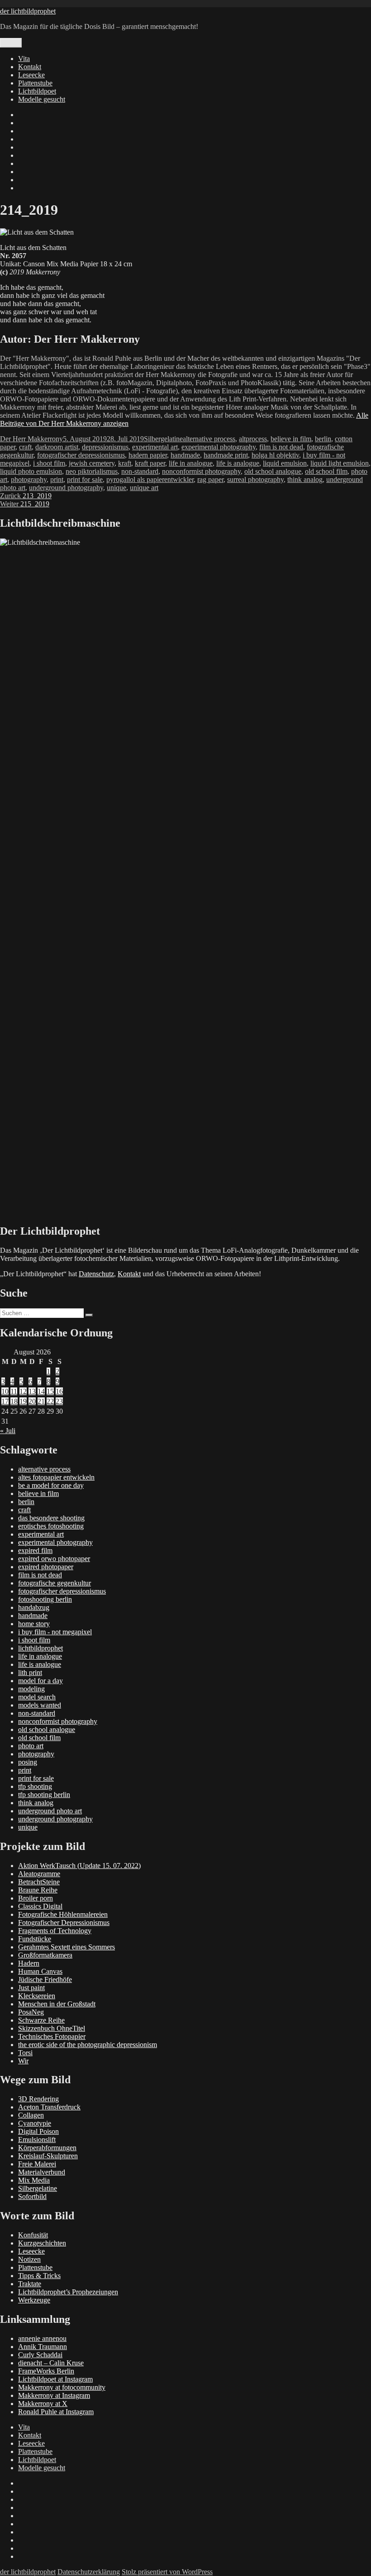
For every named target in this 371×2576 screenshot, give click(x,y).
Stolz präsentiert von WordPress (167, 2572)
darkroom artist (57, 447)
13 (32, 1391)
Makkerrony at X (43, 2404)
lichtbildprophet (40, 1648)
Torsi (25, 2053)
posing (28, 1762)
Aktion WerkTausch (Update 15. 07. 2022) (79, 1866)
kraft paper (150, 463)
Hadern (29, 1963)
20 (32, 1401)
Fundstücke (35, 1939)
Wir (23, 2061)
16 (59, 1391)
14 (41, 1391)
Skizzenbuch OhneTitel (52, 2028)
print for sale (85, 479)
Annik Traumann (43, 2347)
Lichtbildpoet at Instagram (55, 2379)
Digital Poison (38, 2131)
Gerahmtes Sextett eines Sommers (67, 1947)
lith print (30, 1673)
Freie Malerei (37, 2164)
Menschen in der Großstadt (57, 2004)
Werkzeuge (34, 2300)
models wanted (40, 1705)
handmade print (226, 455)
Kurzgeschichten (42, 2243)
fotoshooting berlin (45, 1599)
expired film (35, 1550)
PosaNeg (31, 2012)
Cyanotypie (35, 2123)
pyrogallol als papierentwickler (150, 479)
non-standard (140, 471)
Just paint (31, 1988)
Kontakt (30, 67)
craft (25, 447)
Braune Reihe (38, 1890)
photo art (31, 1746)
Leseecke (31, 75)
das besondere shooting (51, 1518)
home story (34, 1624)
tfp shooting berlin (44, 1795)
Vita (24, 59)
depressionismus (105, 447)
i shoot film (49, 463)
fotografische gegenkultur (55, 1583)
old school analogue (273, 471)
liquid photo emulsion (31, 471)
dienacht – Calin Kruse (51, 2363)
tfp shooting (35, 1786)
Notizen (29, 2259)
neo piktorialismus (92, 471)
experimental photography (219, 447)
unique (117, 488)
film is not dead (281, 447)
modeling (31, 1689)
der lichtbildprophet (28, 11)
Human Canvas (40, 1971)
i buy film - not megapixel (55, 1632)
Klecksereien (37, 1996)
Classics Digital (40, 1906)
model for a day (40, 1681)
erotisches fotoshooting (51, 1526)
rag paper (210, 479)
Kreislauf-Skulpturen (48, 2156)
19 (23, 1401)
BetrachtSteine (39, 1882)
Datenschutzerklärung (89, 2572)
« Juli (8, 1431)
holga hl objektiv (275, 455)
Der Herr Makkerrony (31, 439)
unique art (144, 488)
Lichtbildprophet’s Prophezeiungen (68, 2292)
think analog (305, 479)
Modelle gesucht (42, 99)
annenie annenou (42, 2338)
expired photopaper (46, 1567)
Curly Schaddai (40, 2355)
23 (59, 1401)
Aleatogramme (39, 1874)
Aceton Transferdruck (49, 2107)
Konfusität (33, 2235)
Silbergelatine (163, 439)
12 (23, 1391)
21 (41, 1401)
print (57, 479)
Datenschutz (96, 1274)
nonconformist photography (201, 471)
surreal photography (255, 479)
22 (50, 1401)
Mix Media (34, 2180)
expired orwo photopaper (54, 1559)
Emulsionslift (37, 2140)
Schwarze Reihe (41, 2020)
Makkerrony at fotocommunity (62, 2387)
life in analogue (191, 463)
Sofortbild (32, 2196)
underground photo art (50, 1811)
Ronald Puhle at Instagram (56, 2412)
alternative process (209, 439)
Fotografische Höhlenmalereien (63, 1914)
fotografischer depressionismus (81, 455)
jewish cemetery (92, 463)
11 (14, 1391)
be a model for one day (51, 1485)
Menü (11, 43)
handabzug (34, 1607)
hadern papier (148, 455)
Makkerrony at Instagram (54, 2395)
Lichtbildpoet (37, 91)
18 (14, 1401)
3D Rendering (38, 2099)
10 (5, 1391)
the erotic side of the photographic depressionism (88, 2045)
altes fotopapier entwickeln (56, 1477)
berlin (323, 439)
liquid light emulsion (340, 463)
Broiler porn (36, 1898)
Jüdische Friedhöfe (45, 1979)
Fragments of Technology (55, 1931)
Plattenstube (35, 83)
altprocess (253, 439)
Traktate (30, 2284)
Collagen (31, 2115)
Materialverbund (42, 2172)
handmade (185, 455)
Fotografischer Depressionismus (64, 1923)
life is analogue (238, 463)
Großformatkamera (45, 1955)
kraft (125, 463)
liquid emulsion (285, 463)
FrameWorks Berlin (46, 2371)
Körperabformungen (47, 2148)
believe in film (291, 439)
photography (29, 479)
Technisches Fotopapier (52, 2036)
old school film (326, 471)
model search (37, 1697)
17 (5, 1401)
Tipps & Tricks (39, 2276)
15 (50, 1391)
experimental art (155, 447)
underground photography (66, 488)
